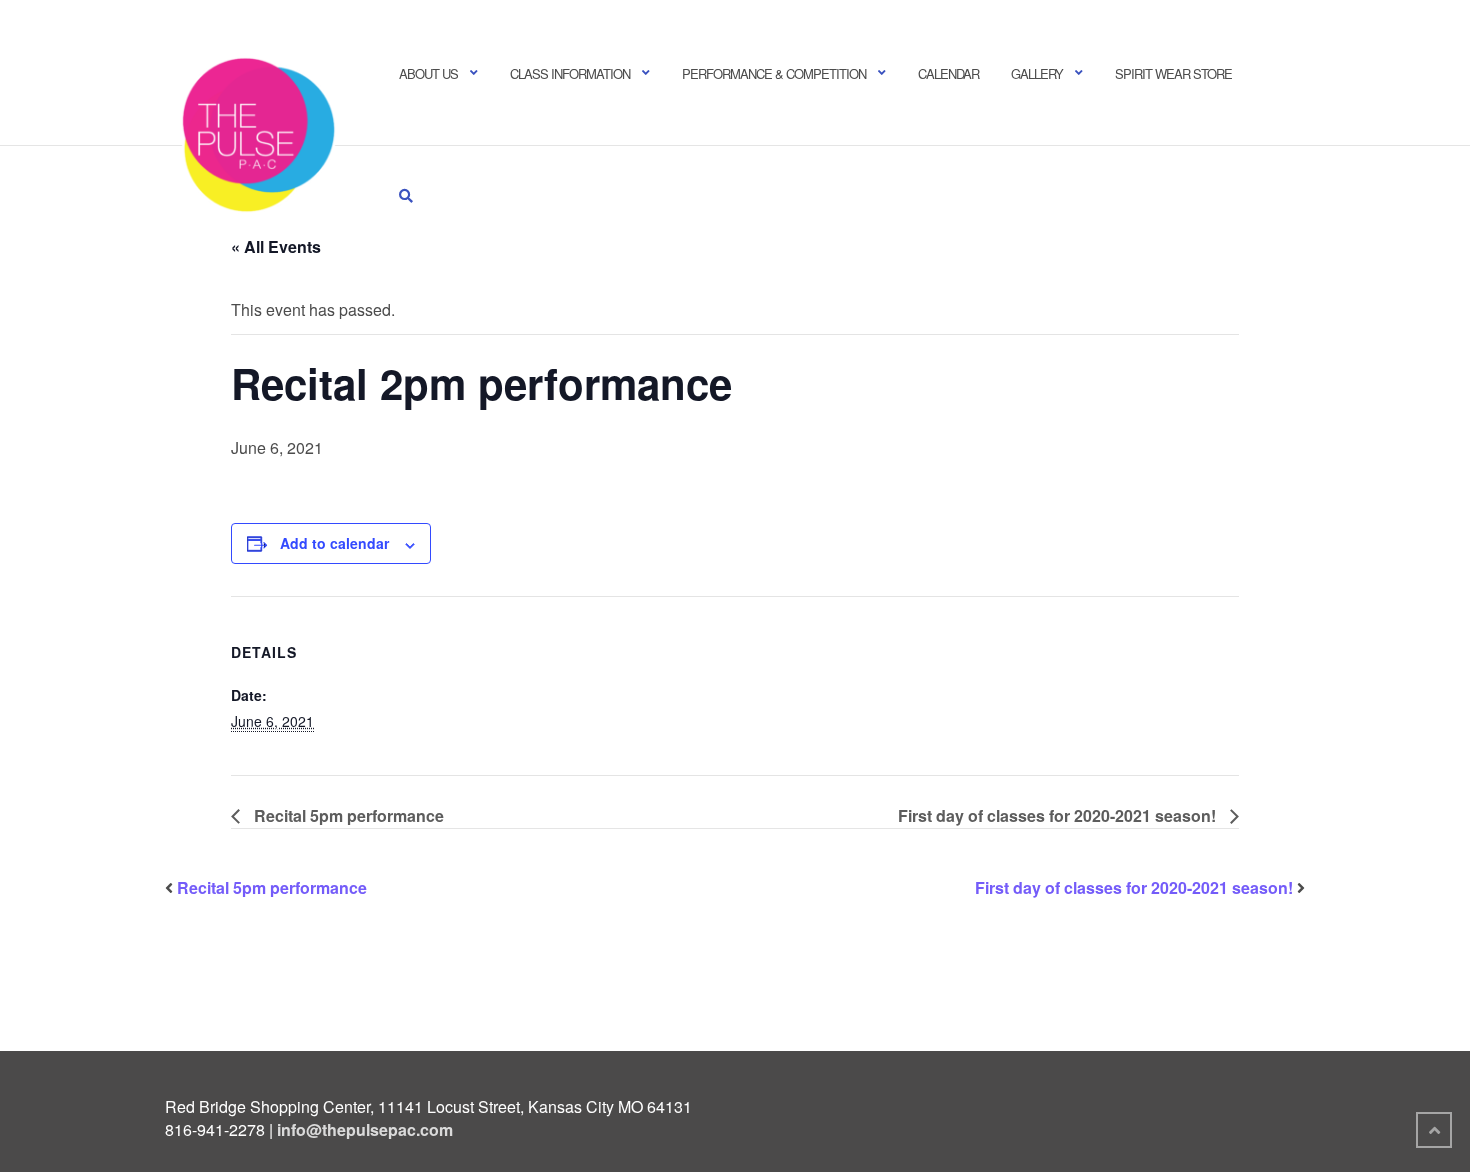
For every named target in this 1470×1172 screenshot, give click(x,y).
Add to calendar (334, 543)
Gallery (1037, 73)
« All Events (276, 246)
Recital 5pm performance (347, 815)
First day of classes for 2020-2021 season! (1059, 815)
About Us (428, 73)
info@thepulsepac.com (365, 1129)
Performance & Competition (774, 73)
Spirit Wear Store (1173, 73)
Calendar (948, 73)
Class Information (570, 73)
